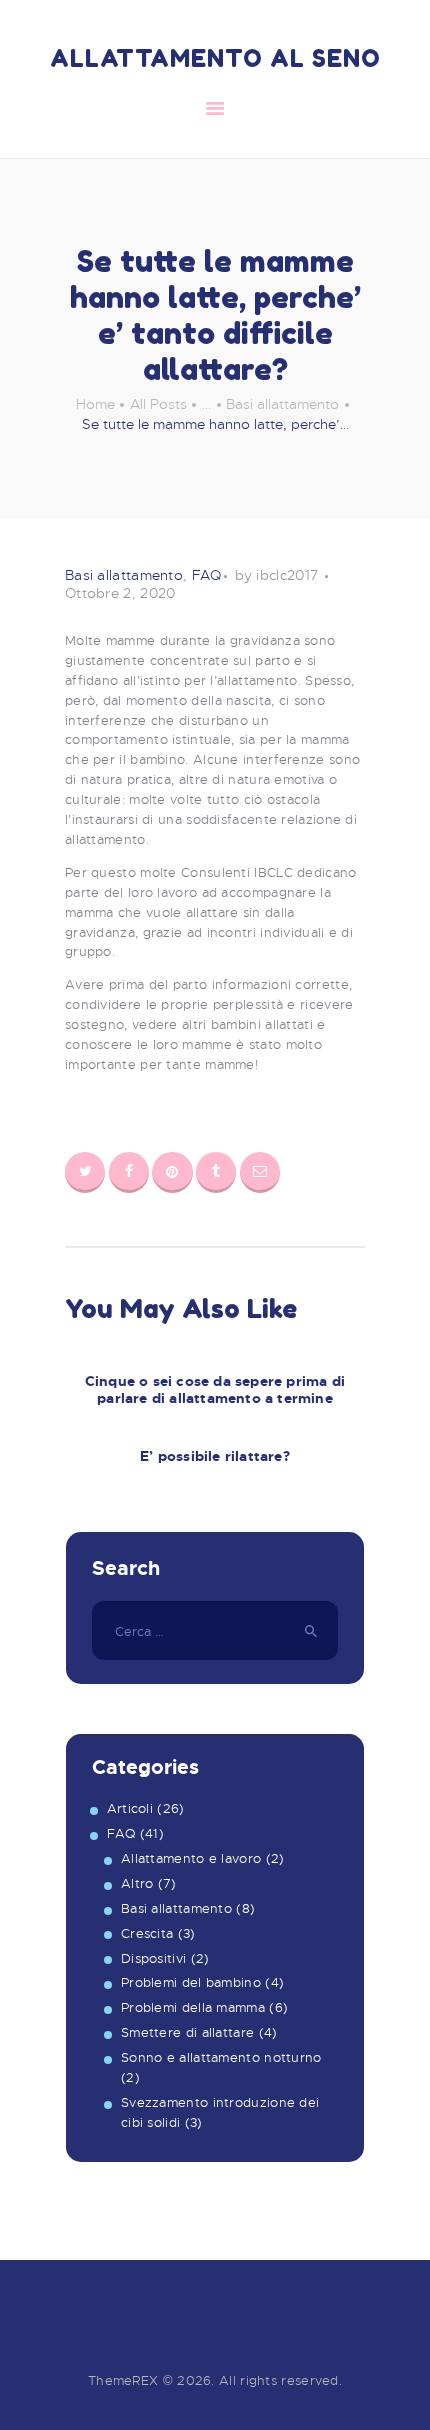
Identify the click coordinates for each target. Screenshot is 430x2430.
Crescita (147, 1933)
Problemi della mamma (193, 2007)
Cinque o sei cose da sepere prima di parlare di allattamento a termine (215, 1390)
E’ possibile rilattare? (215, 1456)
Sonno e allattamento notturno (221, 2057)
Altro (137, 1883)
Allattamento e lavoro (191, 1858)
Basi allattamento (282, 404)
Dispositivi (153, 1958)
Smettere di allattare (187, 2032)
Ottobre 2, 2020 (120, 593)
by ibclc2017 (279, 575)
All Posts (158, 404)
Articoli (130, 1808)
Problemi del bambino (191, 1982)
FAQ (207, 575)
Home (95, 404)
